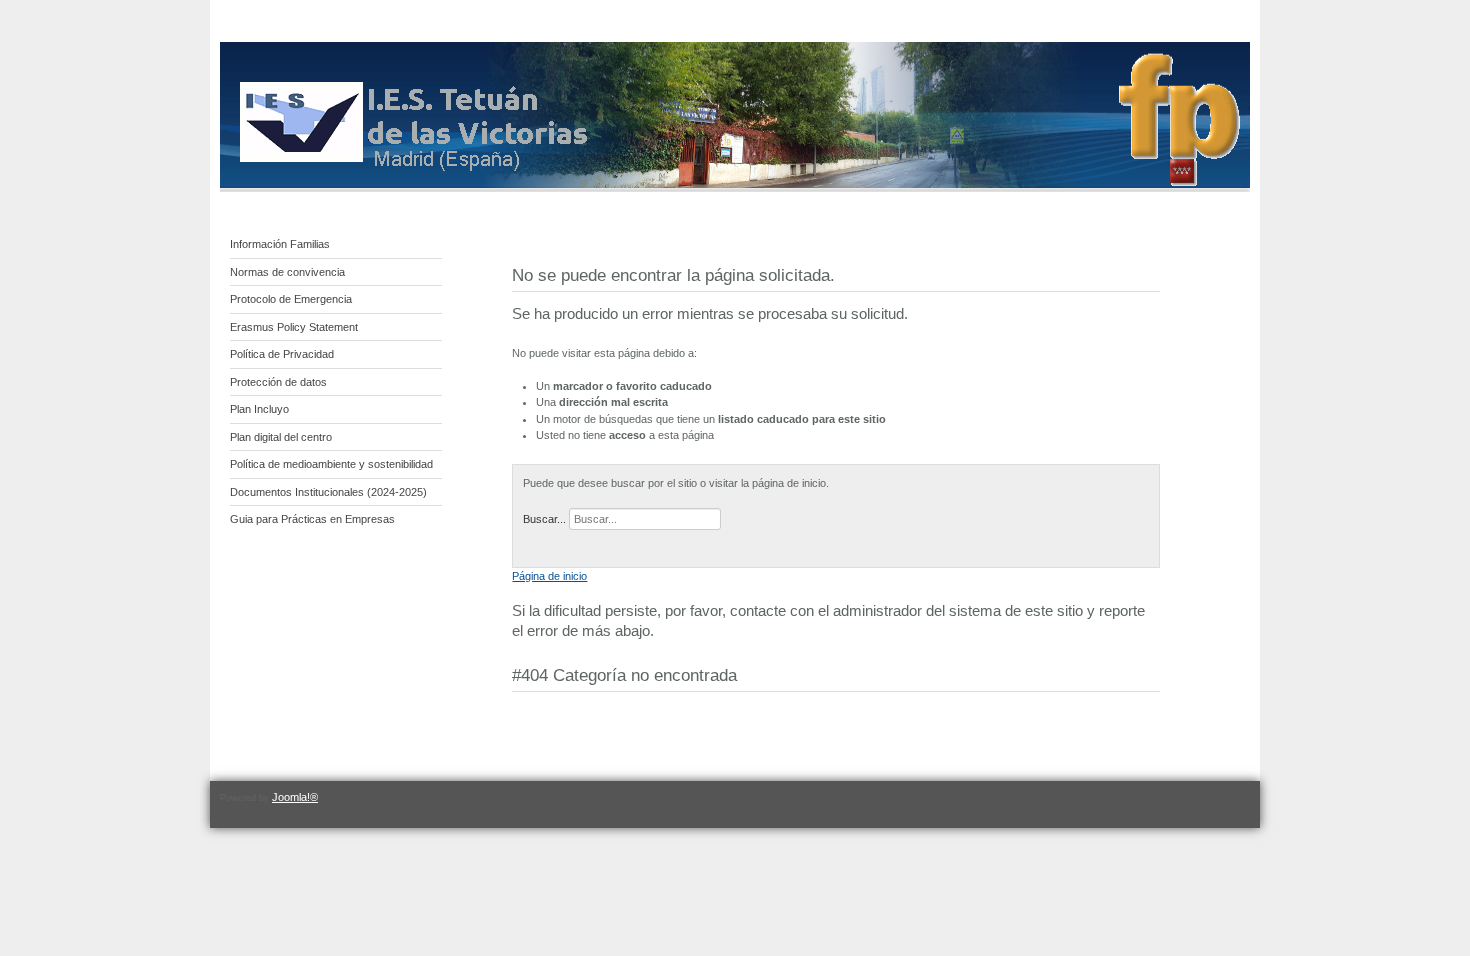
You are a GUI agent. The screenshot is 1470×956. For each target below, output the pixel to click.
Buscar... (544, 519)
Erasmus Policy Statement (294, 327)
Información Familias (280, 244)
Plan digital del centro (281, 437)
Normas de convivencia (287, 272)
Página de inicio (549, 576)
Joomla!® (295, 797)
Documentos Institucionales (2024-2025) (328, 492)
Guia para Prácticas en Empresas (312, 519)
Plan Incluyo (259, 409)
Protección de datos (278, 382)
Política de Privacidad (282, 354)
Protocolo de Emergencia (291, 299)
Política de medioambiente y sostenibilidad (331, 464)
